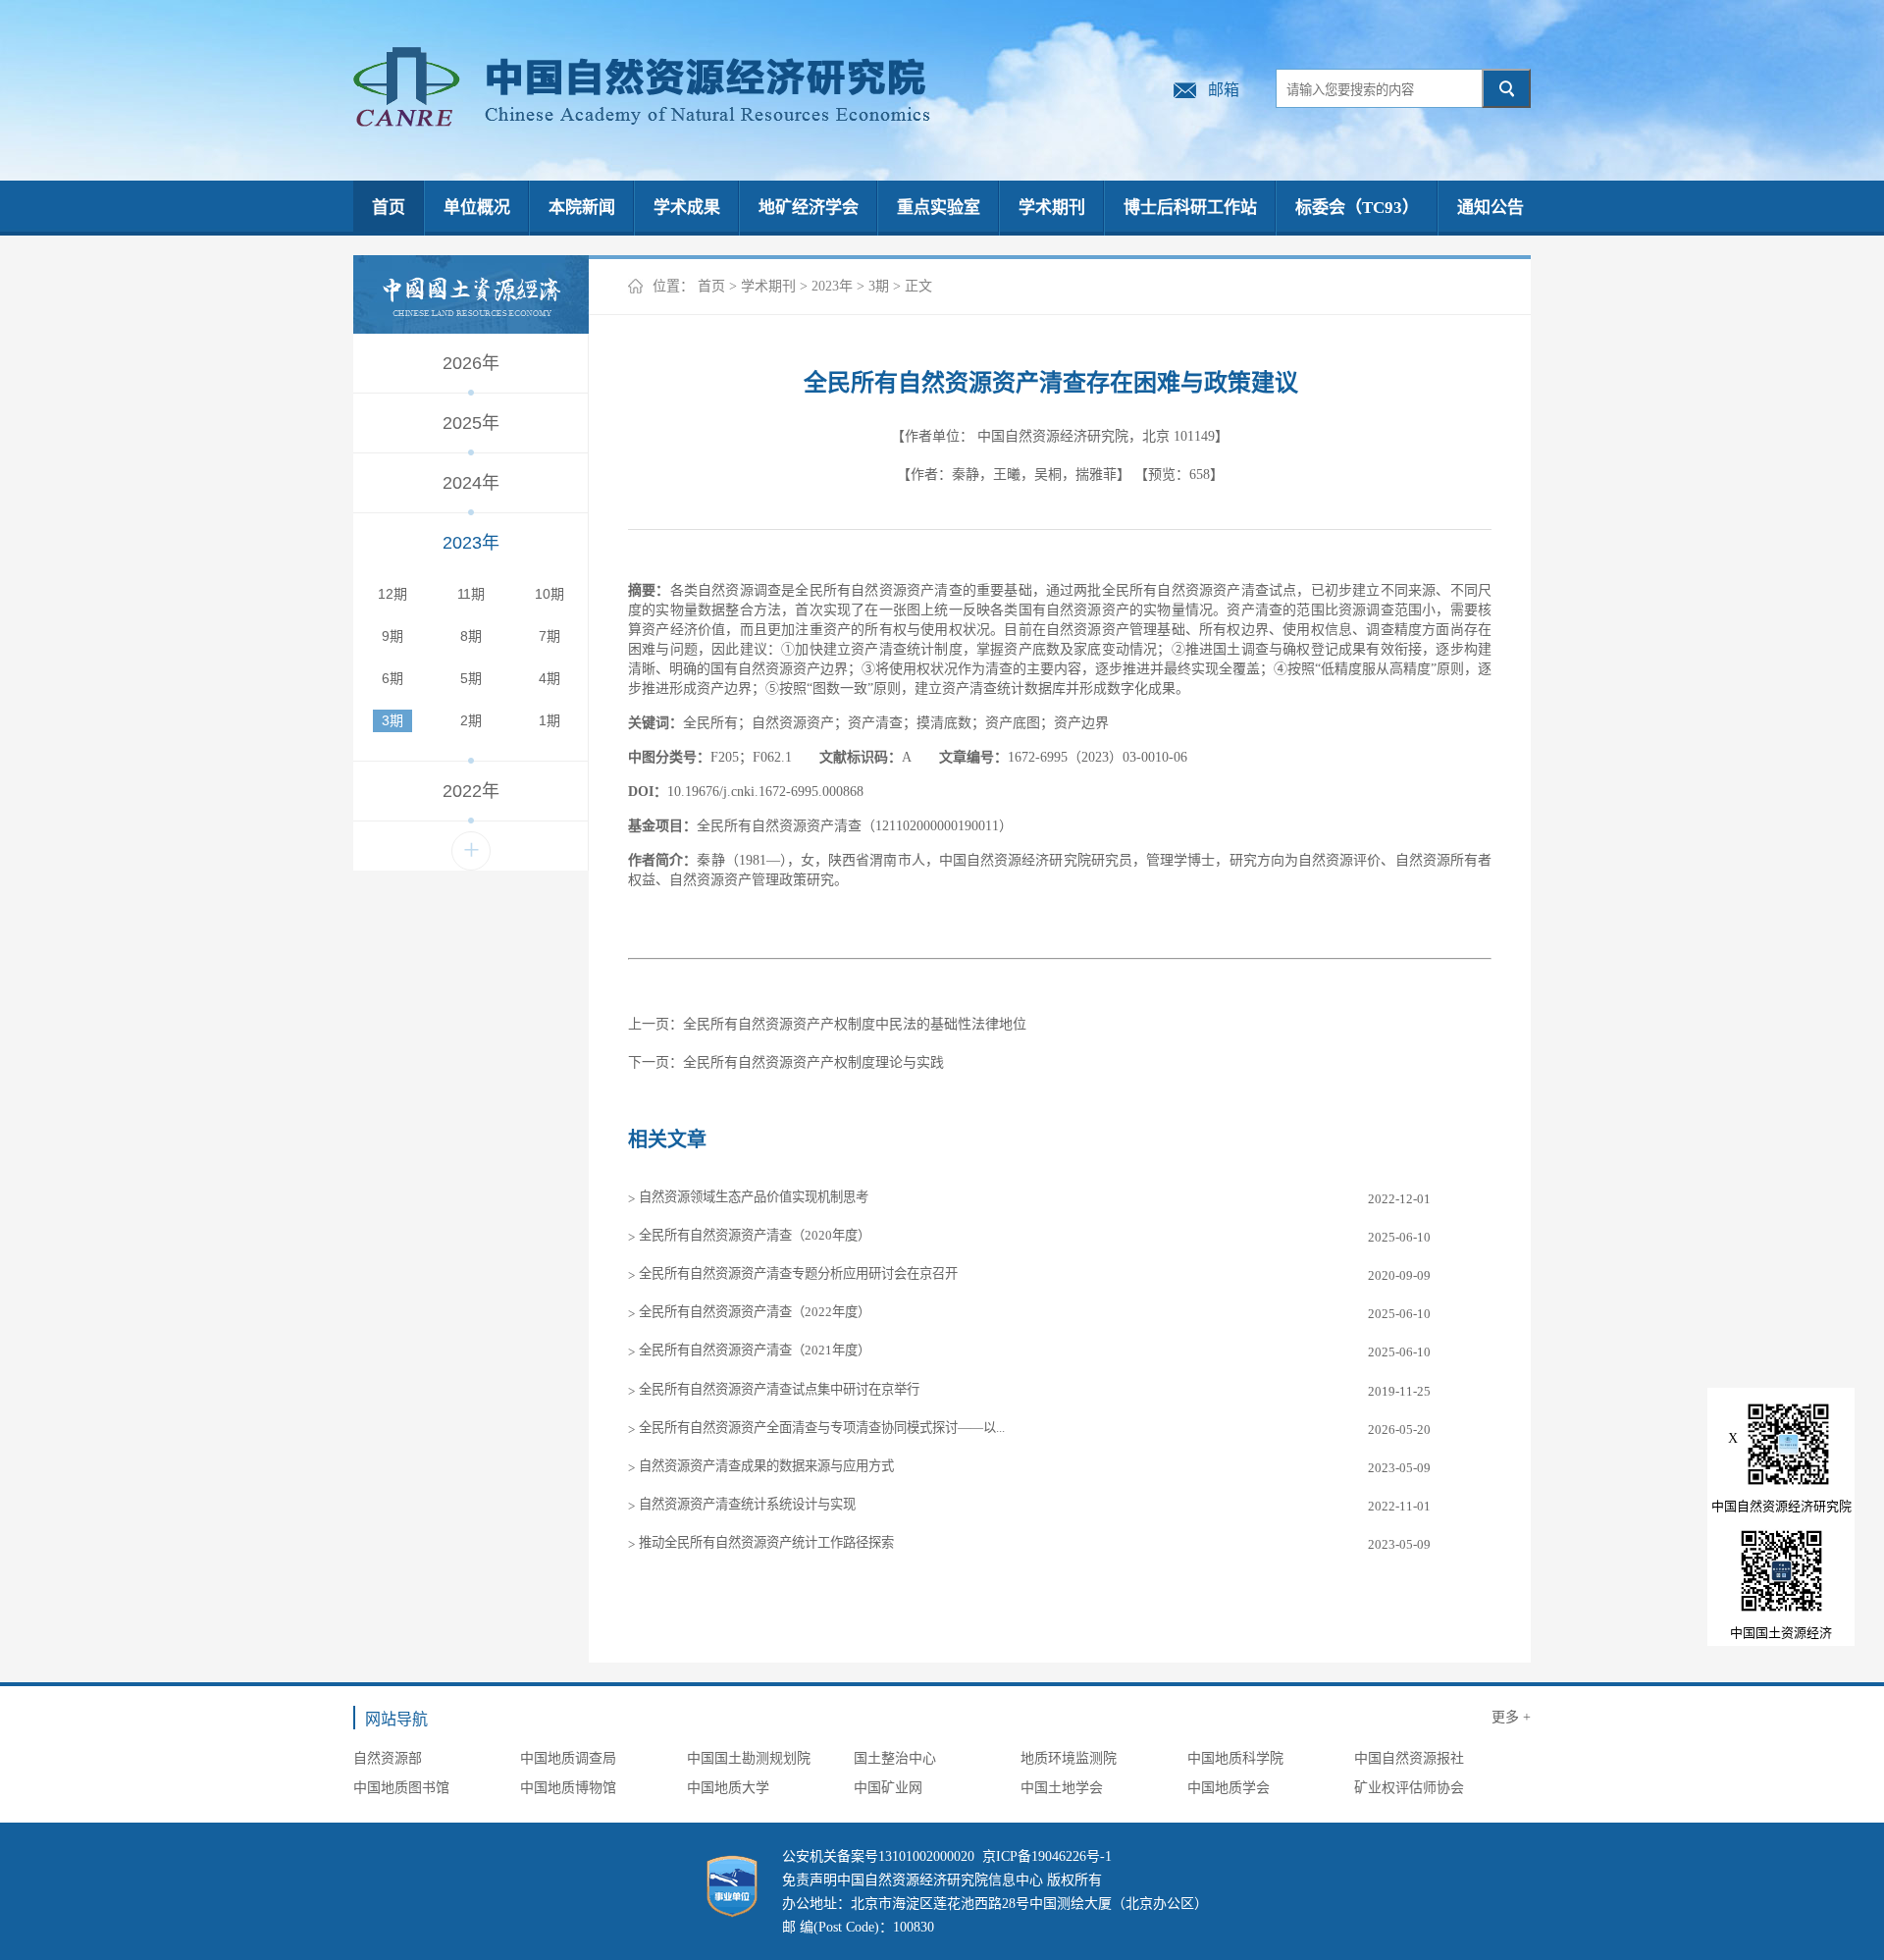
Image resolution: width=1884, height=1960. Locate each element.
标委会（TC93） (1357, 208)
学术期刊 (1052, 208)
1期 (549, 720)
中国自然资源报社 (1409, 1758)
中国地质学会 (1229, 1788)
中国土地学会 (1062, 1788)
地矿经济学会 (809, 208)
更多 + (1511, 1717)
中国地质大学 (728, 1788)
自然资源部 (388, 1758)
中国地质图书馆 (401, 1788)
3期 (392, 720)
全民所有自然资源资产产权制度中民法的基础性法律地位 (855, 1024)
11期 (471, 594)
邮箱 (1224, 90)
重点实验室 (939, 208)
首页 (389, 208)
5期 (471, 678)
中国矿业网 (888, 1788)
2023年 (832, 286)
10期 (549, 594)
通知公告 (1491, 208)
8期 (471, 636)
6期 (392, 678)
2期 (471, 720)
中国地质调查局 (568, 1758)
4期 (549, 678)
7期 (549, 636)
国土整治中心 (895, 1758)
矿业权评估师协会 (1409, 1788)
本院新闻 (582, 208)
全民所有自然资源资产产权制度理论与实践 (813, 1062)
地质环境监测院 (1069, 1758)
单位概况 (477, 208)
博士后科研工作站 (1190, 208)
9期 (392, 636)
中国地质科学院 (1235, 1758)
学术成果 (687, 208)
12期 (392, 594)
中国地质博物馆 (568, 1788)
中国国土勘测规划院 (749, 1758)
